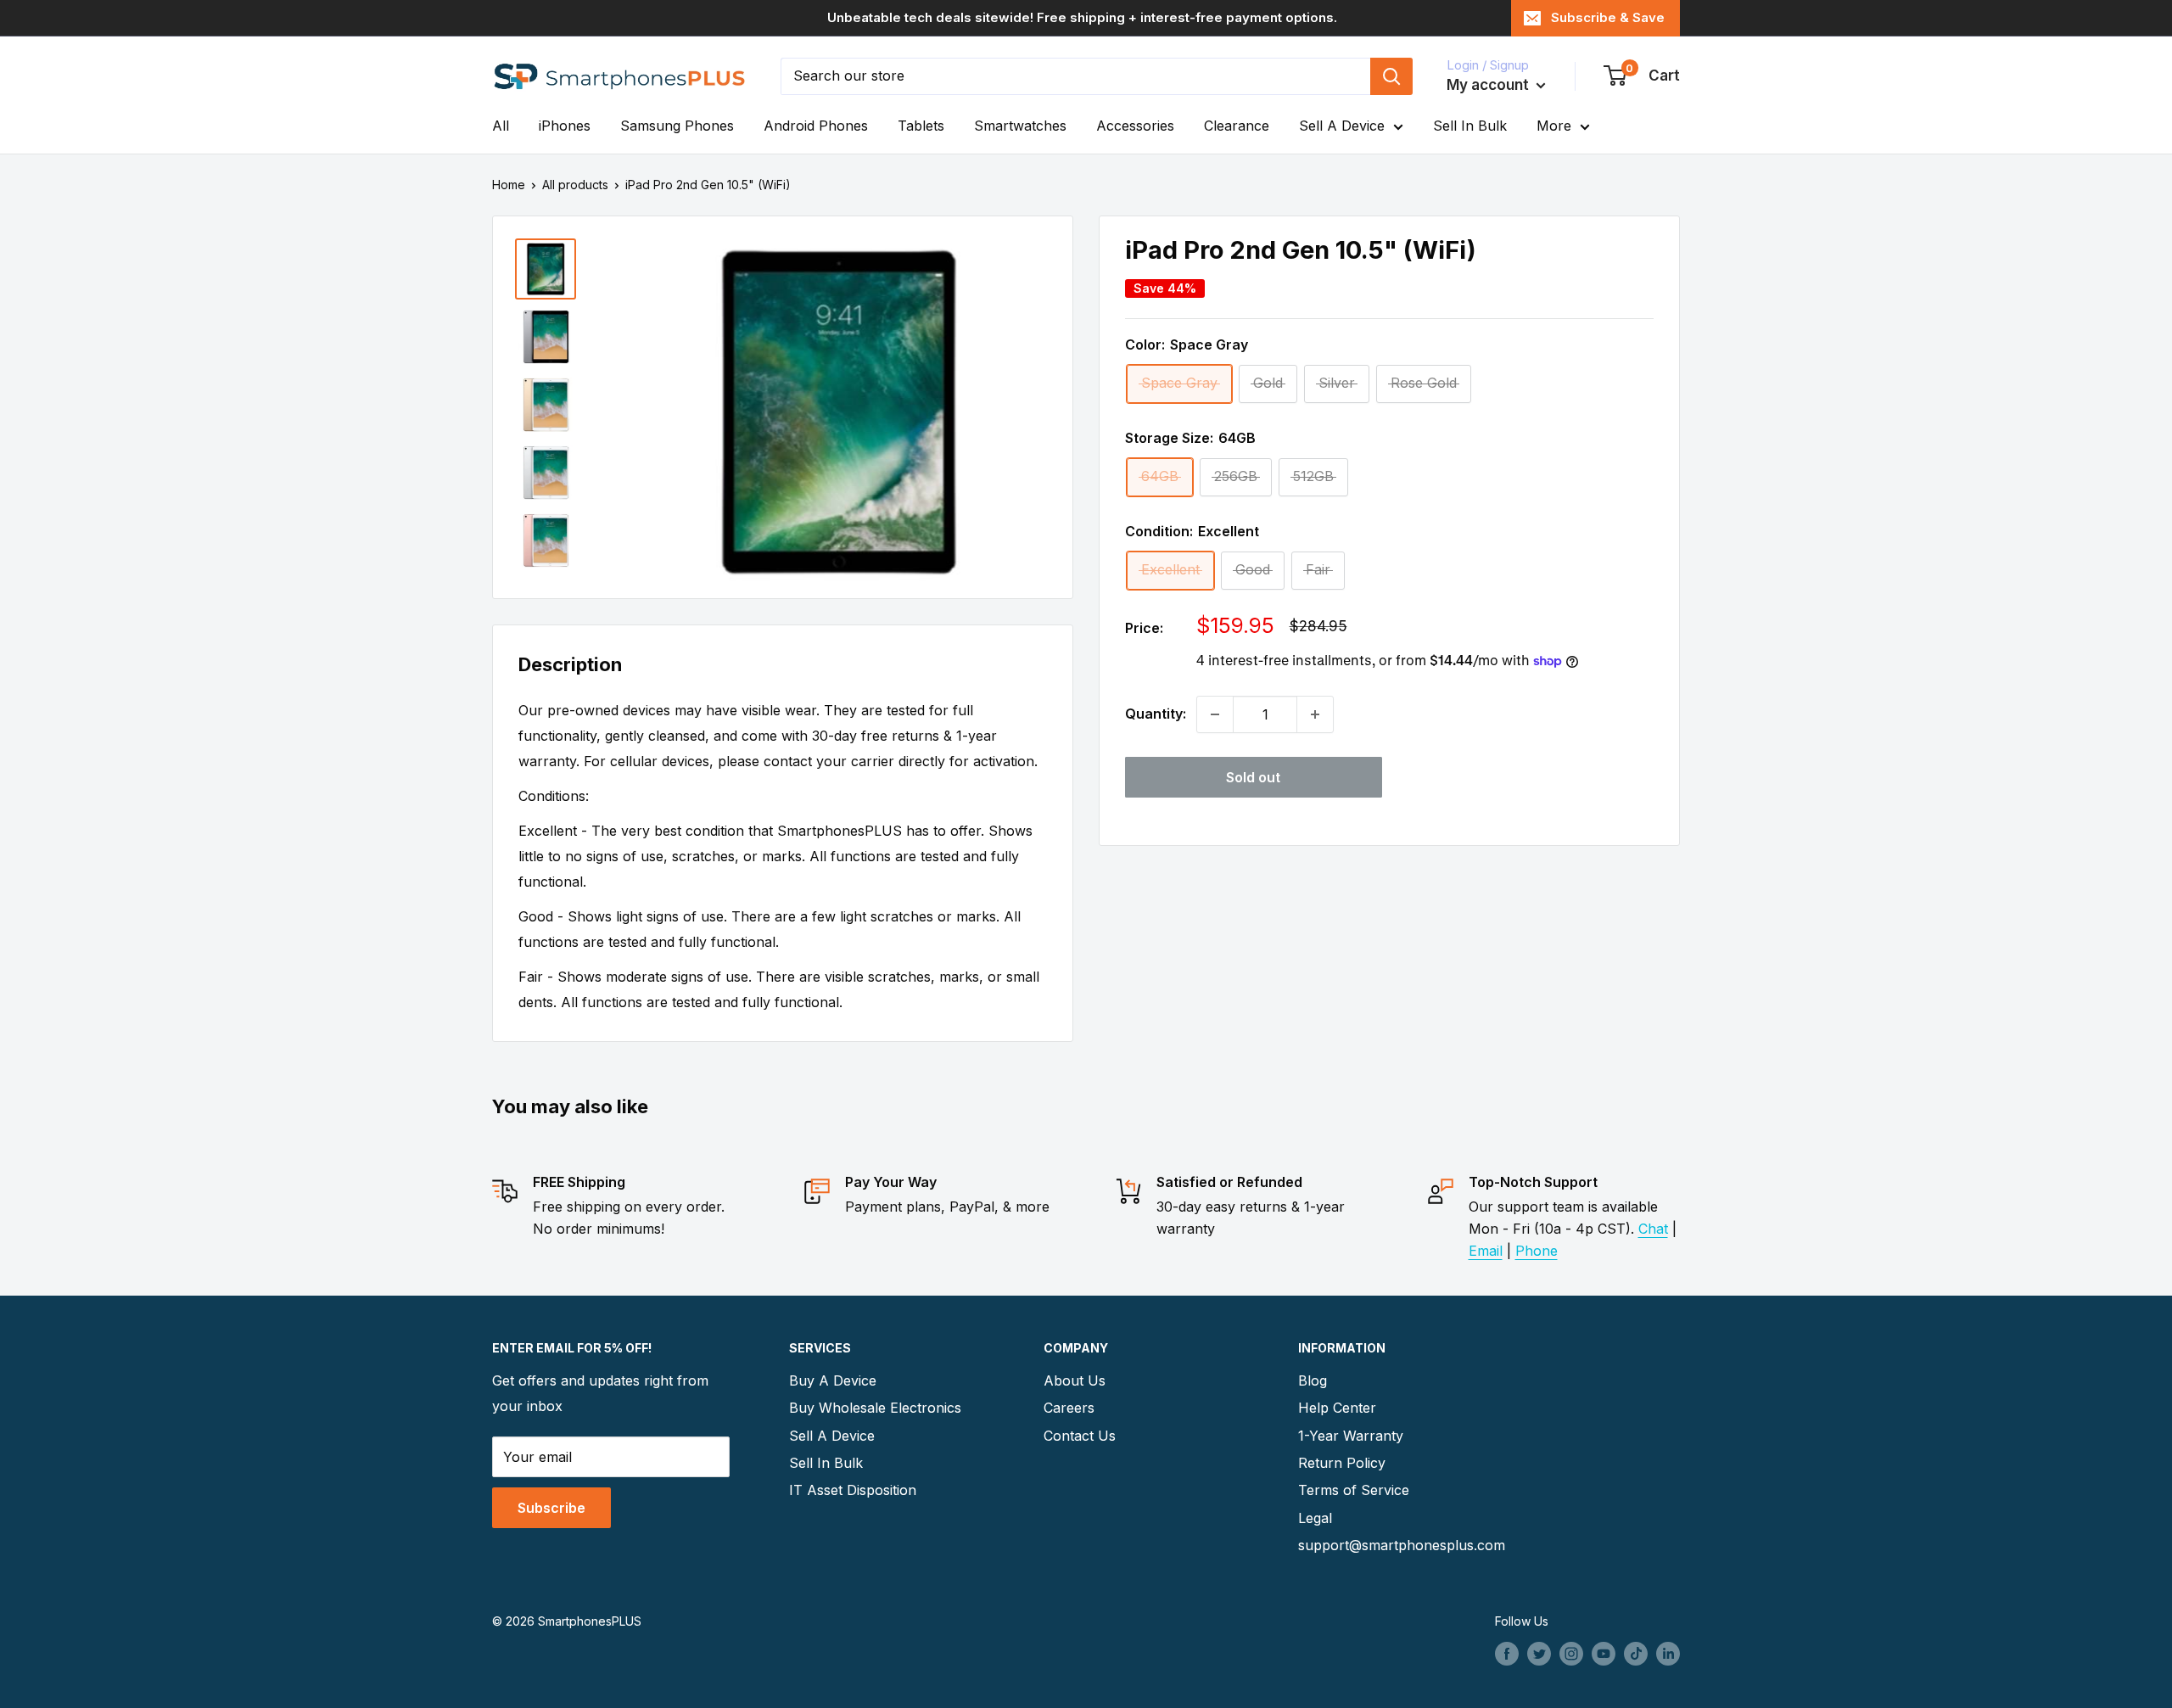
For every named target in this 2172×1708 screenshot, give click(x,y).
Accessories (1135, 126)
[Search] (1391, 76)
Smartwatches (1020, 126)
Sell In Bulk (1470, 126)
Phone (1537, 1251)
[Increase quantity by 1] (1315, 714)
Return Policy (1342, 1463)
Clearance (1237, 126)
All (501, 126)
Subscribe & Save (1608, 17)
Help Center (1337, 1408)
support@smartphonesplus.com (1396, 1545)
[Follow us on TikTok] (1636, 1654)
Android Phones (816, 126)
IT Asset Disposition (853, 1490)
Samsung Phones (677, 126)
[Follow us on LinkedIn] (1668, 1654)
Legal (1315, 1518)
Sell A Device (1342, 126)
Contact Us (1080, 1436)
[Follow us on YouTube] (1604, 1654)
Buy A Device (833, 1380)
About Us (1075, 1380)
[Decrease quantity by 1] (1215, 714)
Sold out (1253, 777)
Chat (1653, 1229)
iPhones (565, 126)
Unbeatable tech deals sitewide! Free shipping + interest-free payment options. (1082, 17)
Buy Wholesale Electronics (875, 1408)
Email (1486, 1251)
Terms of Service (1354, 1490)
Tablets (921, 126)
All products (575, 185)
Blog (1313, 1380)
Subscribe (551, 1508)
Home (509, 185)
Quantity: (1156, 714)
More (1554, 126)
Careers (1069, 1408)
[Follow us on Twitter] (1539, 1654)
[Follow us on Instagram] (1571, 1654)
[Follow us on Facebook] (1507, 1654)
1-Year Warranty (1351, 1436)
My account (1489, 85)
